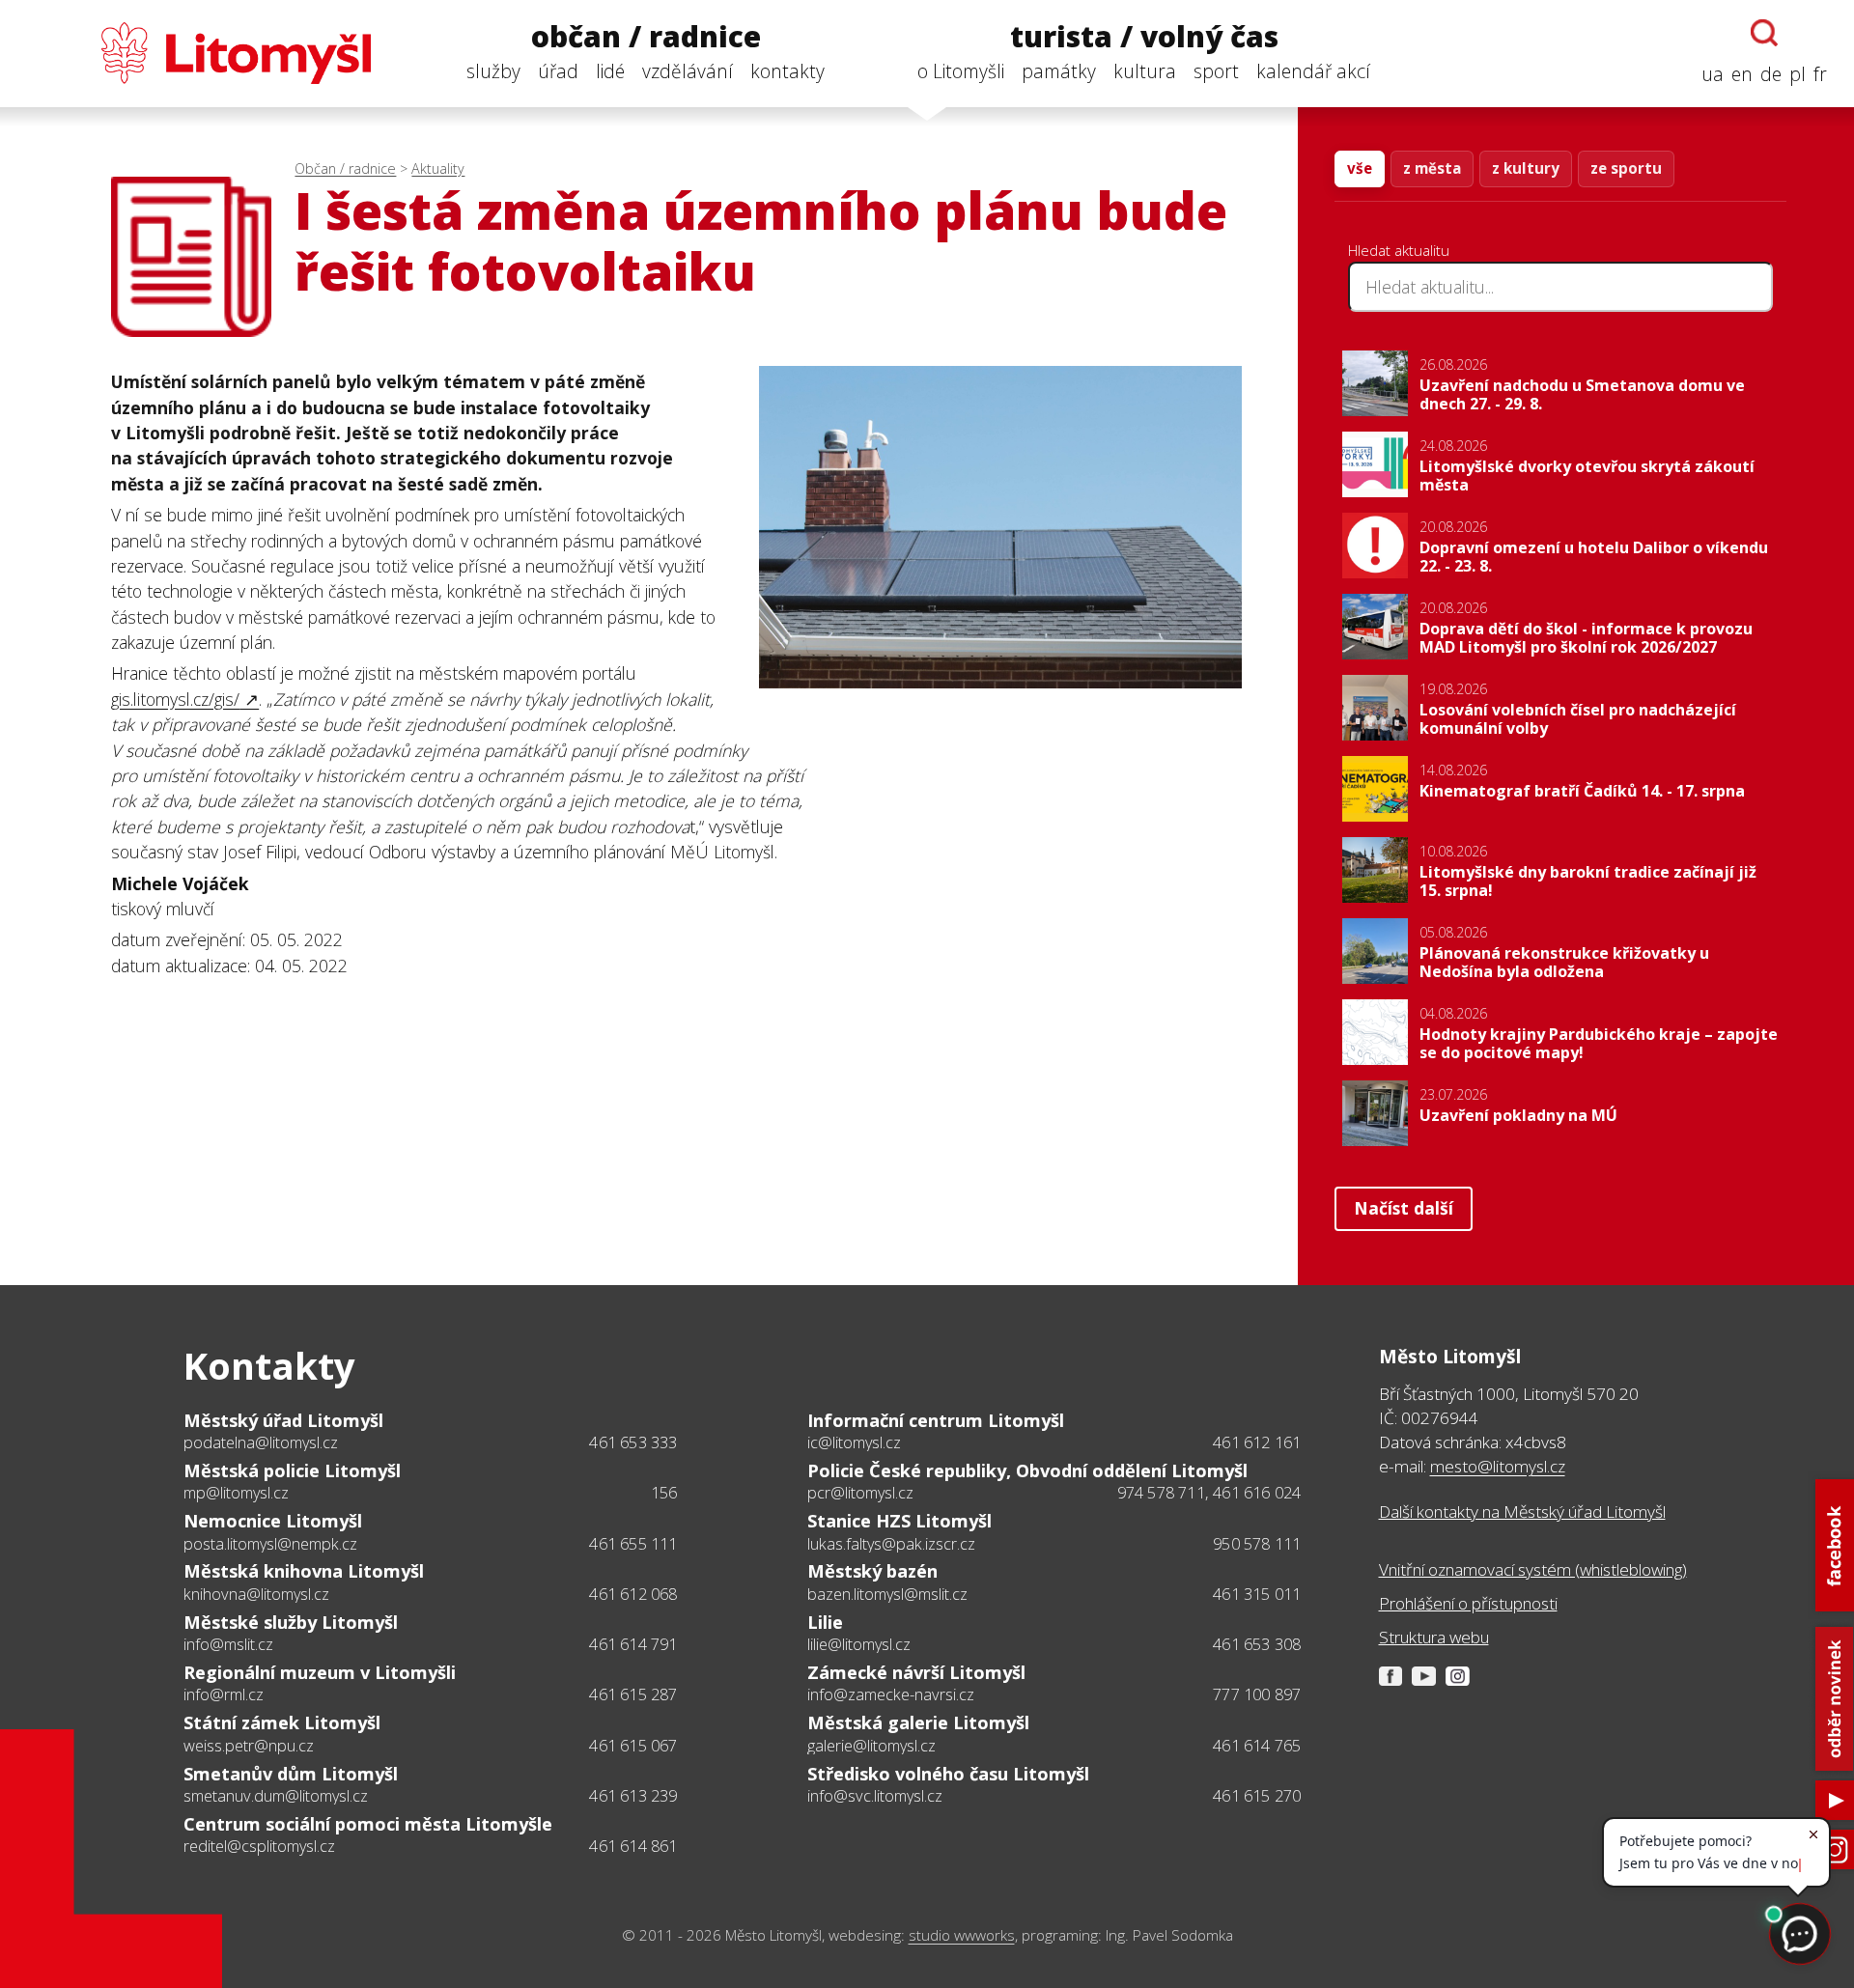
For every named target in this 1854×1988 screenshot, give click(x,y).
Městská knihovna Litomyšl (304, 1571)
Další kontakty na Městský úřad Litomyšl (1522, 1512)
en (1742, 74)
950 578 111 (1257, 1544)
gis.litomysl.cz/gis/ (175, 699)
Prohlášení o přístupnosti (1468, 1603)
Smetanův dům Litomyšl (291, 1774)
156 (664, 1493)
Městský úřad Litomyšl (283, 1420)
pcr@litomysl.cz (860, 1493)
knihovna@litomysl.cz (256, 1594)
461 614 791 (633, 1644)
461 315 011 (1257, 1594)
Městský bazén (872, 1571)
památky (1059, 71)
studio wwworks (962, 1935)
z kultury (1526, 168)
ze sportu (1626, 168)
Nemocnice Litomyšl (273, 1521)
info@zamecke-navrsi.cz (891, 1694)
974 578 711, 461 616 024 (1209, 1493)
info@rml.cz (224, 1694)
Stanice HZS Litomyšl (899, 1521)
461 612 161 (1257, 1442)
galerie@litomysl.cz (871, 1746)
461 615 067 (633, 1746)
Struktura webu (1434, 1637)
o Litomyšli (961, 71)
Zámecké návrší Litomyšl (916, 1672)
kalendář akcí (1313, 71)
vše (1360, 168)
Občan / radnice (345, 168)
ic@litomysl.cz (854, 1442)
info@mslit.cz (228, 1644)
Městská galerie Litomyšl (918, 1722)
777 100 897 (1257, 1694)
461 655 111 (633, 1544)
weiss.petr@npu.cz (249, 1746)
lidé (610, 71)
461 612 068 (633, 1594)
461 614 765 (1257, 1746)
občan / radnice (646, 37)
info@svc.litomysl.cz (875, 1796)
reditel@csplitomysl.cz (259, 1846)
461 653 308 (1257, 1644)
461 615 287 (633, 1694)
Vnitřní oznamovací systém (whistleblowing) (1533, 1569)
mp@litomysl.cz (236, 1493)
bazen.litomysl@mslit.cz (887, 1594)
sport (1216, 71)
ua (1713, 74)
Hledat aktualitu (1399, 250)
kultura (1145, 71)
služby (493, 71)
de (1771, 74)
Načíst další (1404, 1208)
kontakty (787, 71)
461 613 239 (633, 1796)
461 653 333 (633, 1442)
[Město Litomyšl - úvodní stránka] (199, 53)
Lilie (825, 1622)
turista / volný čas (1144, 37)
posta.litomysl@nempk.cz (270, 1544)
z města (1432, 168)
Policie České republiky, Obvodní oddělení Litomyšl (1027, 1470)
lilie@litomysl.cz (859, 1644)
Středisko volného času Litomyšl (948, 1774)
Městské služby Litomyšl (291, 1622)
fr (1820, 74)
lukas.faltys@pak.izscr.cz (891, 1544)
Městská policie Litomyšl (292, 1470)
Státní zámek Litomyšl (282, 1722)
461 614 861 (633, 1846)
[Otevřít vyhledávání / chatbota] (1764, 33)
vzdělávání (688, 71)
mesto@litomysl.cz (1498, 1466)
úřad (558, 71)
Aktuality (438, 168)
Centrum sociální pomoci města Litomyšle (368, 1824)
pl (1798, 74)
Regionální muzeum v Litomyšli (320, 1672)
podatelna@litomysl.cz (261, 1442)
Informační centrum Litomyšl (936, 1420)
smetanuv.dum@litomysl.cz (276, 1796)
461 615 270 (1257, 1796)
